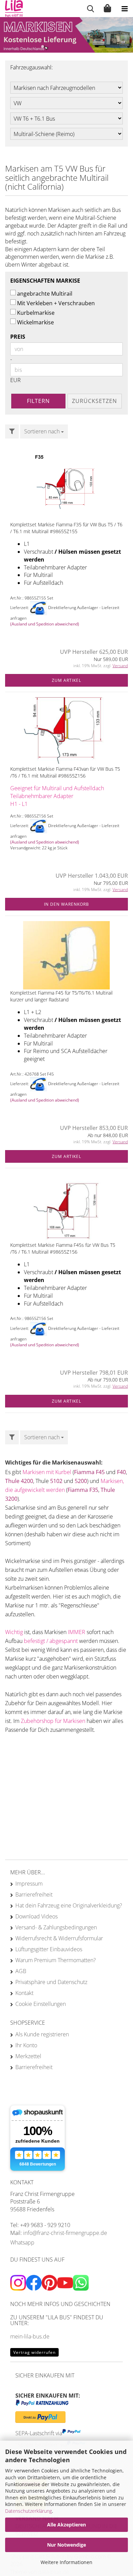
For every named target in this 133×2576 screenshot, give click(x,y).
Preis (18, 337)
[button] (37, 46)
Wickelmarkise (35, 322)
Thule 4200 (19, 1481)
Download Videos (36, 1916)
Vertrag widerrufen (34, 2352)
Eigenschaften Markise (45, 281)
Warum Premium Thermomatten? (56, 1960)
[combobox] (44, 431)
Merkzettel (28, 2056)
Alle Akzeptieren (66, 2525)
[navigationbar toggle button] (124, 9)
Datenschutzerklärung (28, 2511)
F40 (121, 1472)
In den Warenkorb (66, 904)
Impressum (29, 1884)
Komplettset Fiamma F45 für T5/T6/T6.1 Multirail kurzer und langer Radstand (61, 996)
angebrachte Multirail (45, 294)
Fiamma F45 (89, 1472)
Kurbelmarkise (36, 313)
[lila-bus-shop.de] (11, 9)
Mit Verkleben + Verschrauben (56, 303)
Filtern (38, 401)
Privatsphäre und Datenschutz (51, 1982)
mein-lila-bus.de (30, 2336)
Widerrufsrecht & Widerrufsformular (59, 1938)
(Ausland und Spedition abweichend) (45, 624)
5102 (57, 1481)
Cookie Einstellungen (41, 2004)
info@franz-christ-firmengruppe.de (65, 2233)
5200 (81, 1481)
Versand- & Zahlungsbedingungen (56, 1927)
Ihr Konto (26, 2045)
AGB (21, 1971)
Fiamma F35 (83, 1490)
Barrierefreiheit (34, 1894)
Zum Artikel (66, 680)
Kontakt (24, 1993)
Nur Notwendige (66, 2545)
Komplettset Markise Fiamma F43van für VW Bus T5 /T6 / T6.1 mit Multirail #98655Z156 (65, 772)
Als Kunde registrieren (42, 2034)
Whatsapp (22, 2242)
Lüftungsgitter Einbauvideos (49, 1949)
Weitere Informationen (66, 2562)
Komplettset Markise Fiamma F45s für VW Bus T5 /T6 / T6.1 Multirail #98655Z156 (63, 1248)
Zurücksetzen (94, 401)
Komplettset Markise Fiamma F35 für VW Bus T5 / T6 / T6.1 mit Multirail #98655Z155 (66, 528)
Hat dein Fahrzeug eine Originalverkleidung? (69, 1905)
